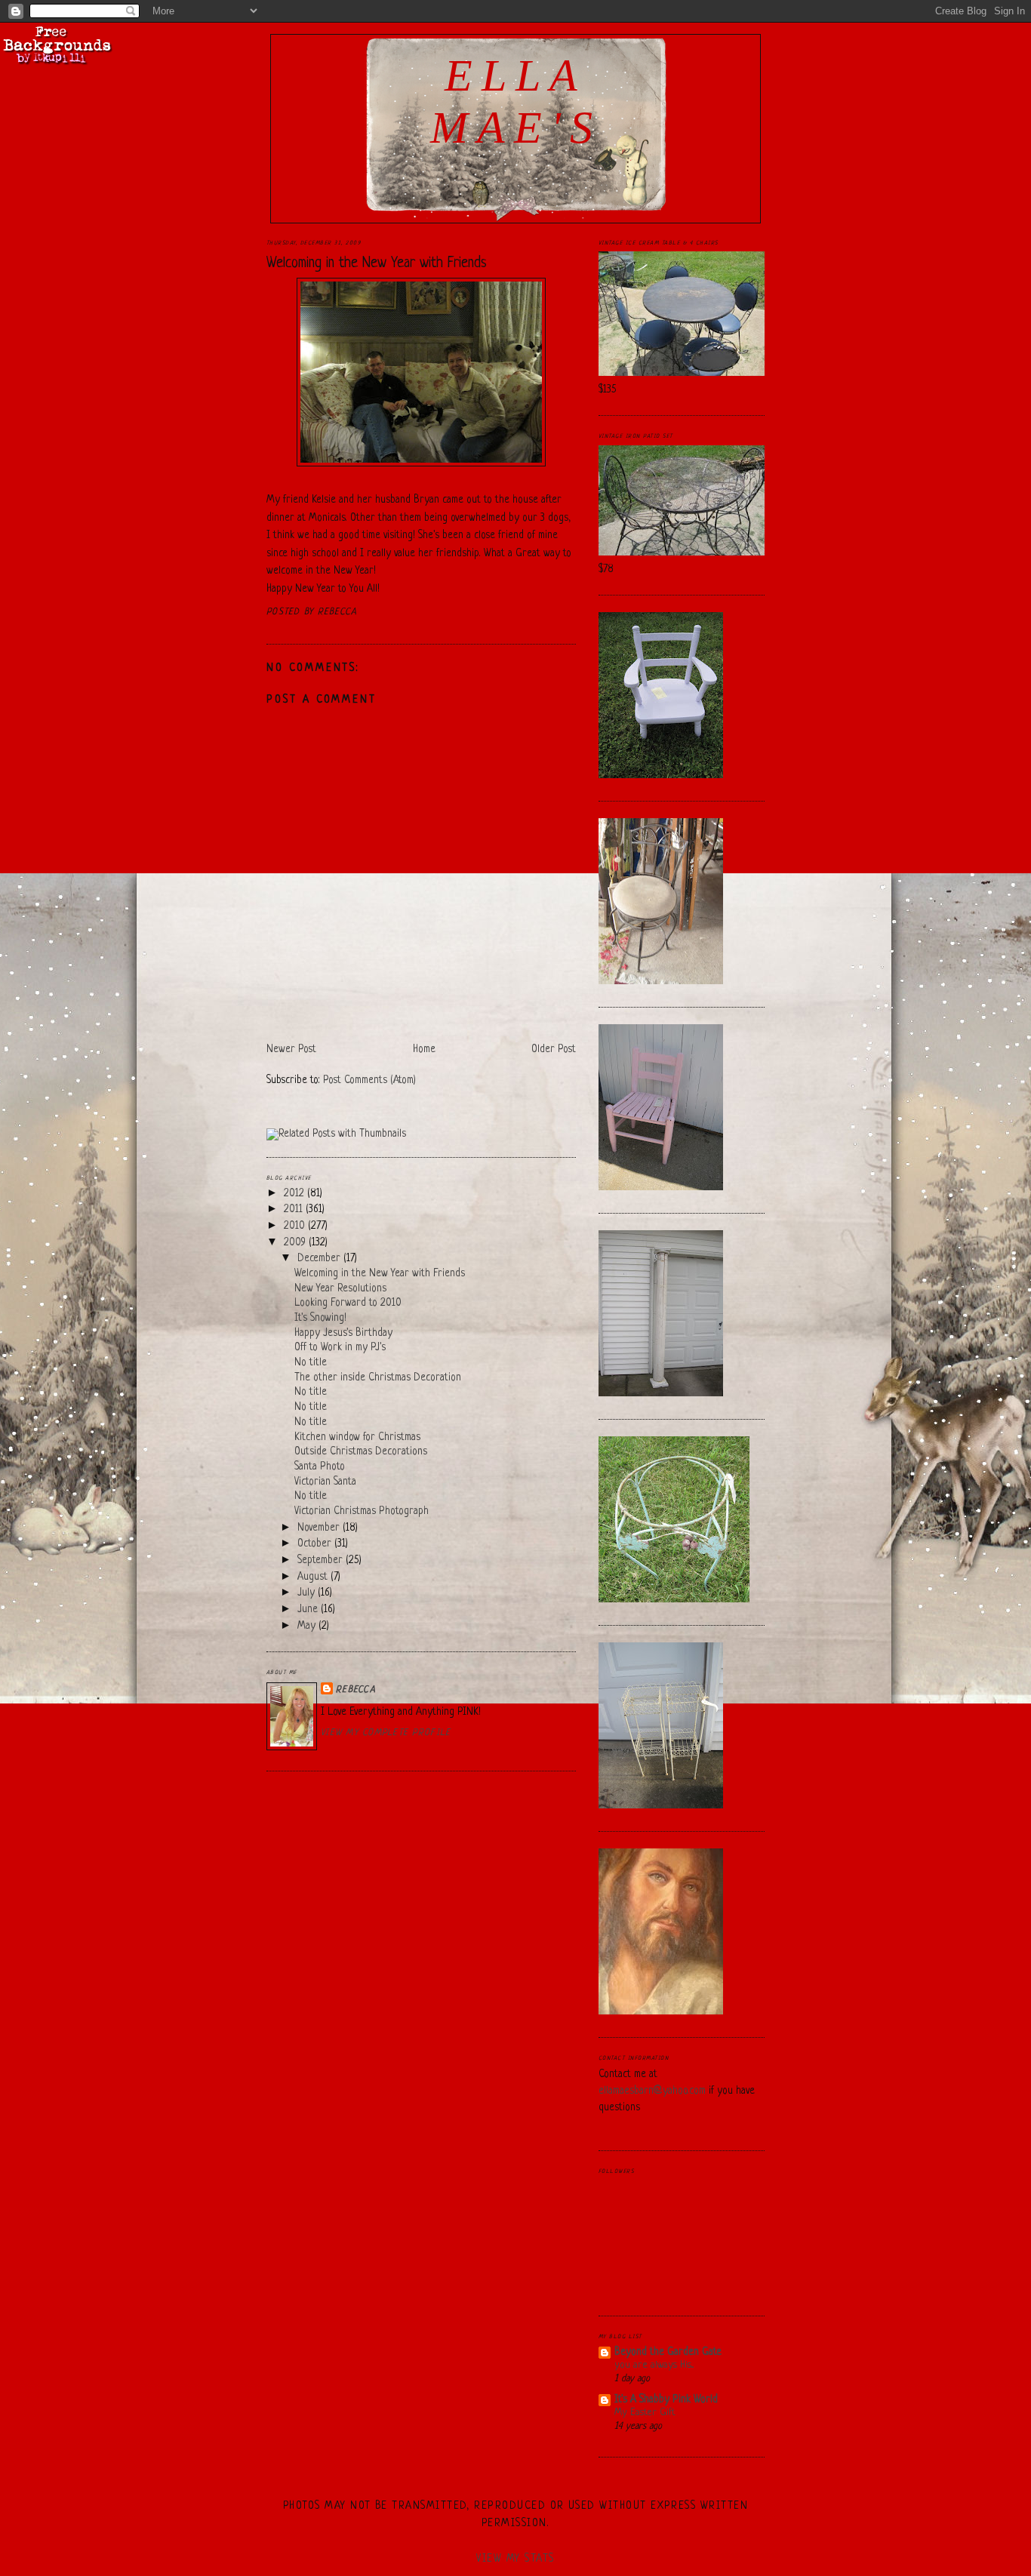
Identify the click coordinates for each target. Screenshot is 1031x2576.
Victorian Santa (325, 1482)
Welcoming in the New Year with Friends (377, 263)
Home (424, 1049)
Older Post (554, 1049)
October (316, 1544)
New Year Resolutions (340, 1289)
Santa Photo (320, 1467)
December (320, 1259)
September (322, 1560)
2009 (296, 1243)
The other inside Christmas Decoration (378, 1378)
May (308, 1626)
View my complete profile (386, 1733)
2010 (296, 1226)
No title (311, 1363)
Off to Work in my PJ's (340, 1348)
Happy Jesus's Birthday (343, 1333)
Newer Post (291, 1049)
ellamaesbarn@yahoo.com (652, 2091)
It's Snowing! (320, 1318)
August (314, 1577)
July (308, 1593)
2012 (295, 1194)
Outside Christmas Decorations (361, 1452)
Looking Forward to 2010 (348, 1303)
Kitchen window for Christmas (357, 1437)
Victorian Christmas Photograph (362, 1511)
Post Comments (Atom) (369, 1080)
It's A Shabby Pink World (666, 2400)
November (320, 1528)
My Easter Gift (645, 2413)
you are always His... (654, 2365)
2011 (295, 1210)
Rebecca (356, 1690)
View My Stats (515, 2559)
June (309, 1610)
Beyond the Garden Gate (668, 2352)
